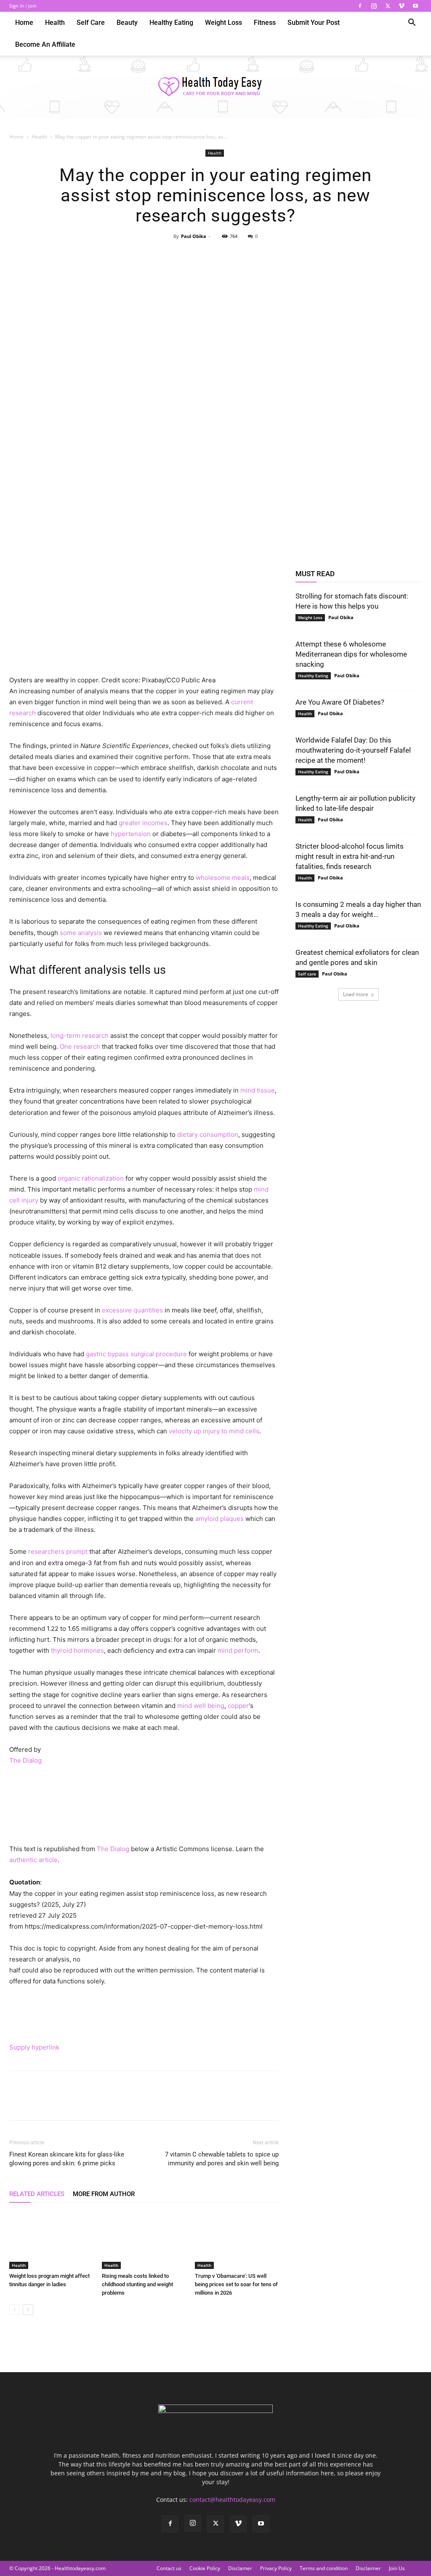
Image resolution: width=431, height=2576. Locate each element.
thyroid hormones (77, 1650)
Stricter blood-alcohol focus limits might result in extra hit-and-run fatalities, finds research (350, 856)
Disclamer (240, 2568)
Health (55, 23)
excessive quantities (132, 1310)
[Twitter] (388, 6)
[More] (254, 255)
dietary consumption (208, 1134)
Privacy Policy (276, 2568)
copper (238, 1706)
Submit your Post (314, 23)
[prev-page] (15, 2310)
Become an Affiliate (45, 44)
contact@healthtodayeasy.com (232, 2500)
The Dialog (25, 1760)
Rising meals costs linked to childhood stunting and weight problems (137, 2284)
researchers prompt (58, 1551)
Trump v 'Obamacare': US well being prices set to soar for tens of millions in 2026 (236, 2284)
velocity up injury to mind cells (214, 1431)
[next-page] (28, 2310)
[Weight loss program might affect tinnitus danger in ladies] (51, 2240)
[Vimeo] (402, 6)
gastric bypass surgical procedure (136, 1354)
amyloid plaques (219, 1519)
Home (24, 23)
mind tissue (258, 1090)
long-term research (80, 1035)
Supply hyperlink (34, 2047)
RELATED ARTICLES (37, 2194)
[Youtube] (415, 6)
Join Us (397, 2568)
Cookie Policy (205, 2568)
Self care (91, 23)
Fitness (265, 23)
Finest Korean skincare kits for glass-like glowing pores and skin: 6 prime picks (67, 2159)
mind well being (201, 1706)
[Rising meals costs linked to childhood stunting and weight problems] (144, 2240)
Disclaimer (368, 2568)
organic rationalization (91, 1178)
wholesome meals (223, 878)
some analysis (81, 933)
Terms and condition (324, 2568)
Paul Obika (194, 236)
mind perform (238, 1650)
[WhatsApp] (234, 255)
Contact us (169, 2568)
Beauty (127, 23)
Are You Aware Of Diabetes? (340, 702)
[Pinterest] (215, 255)
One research (80, 1046)
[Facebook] (360, 6)
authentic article (33, 1860)
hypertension (131, 834)
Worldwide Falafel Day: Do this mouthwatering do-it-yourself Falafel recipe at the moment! (353, 750)
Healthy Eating (171, 23)
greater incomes (143, 823)
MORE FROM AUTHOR (104, 2194)
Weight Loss (223, 23)
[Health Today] (215, 87)
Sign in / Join (23, 6)
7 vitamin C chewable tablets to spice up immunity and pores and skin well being (222, 2159)
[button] (412, 23)
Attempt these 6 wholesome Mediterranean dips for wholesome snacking (351, 654)
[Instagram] (374, 6)
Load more (356, 994)
